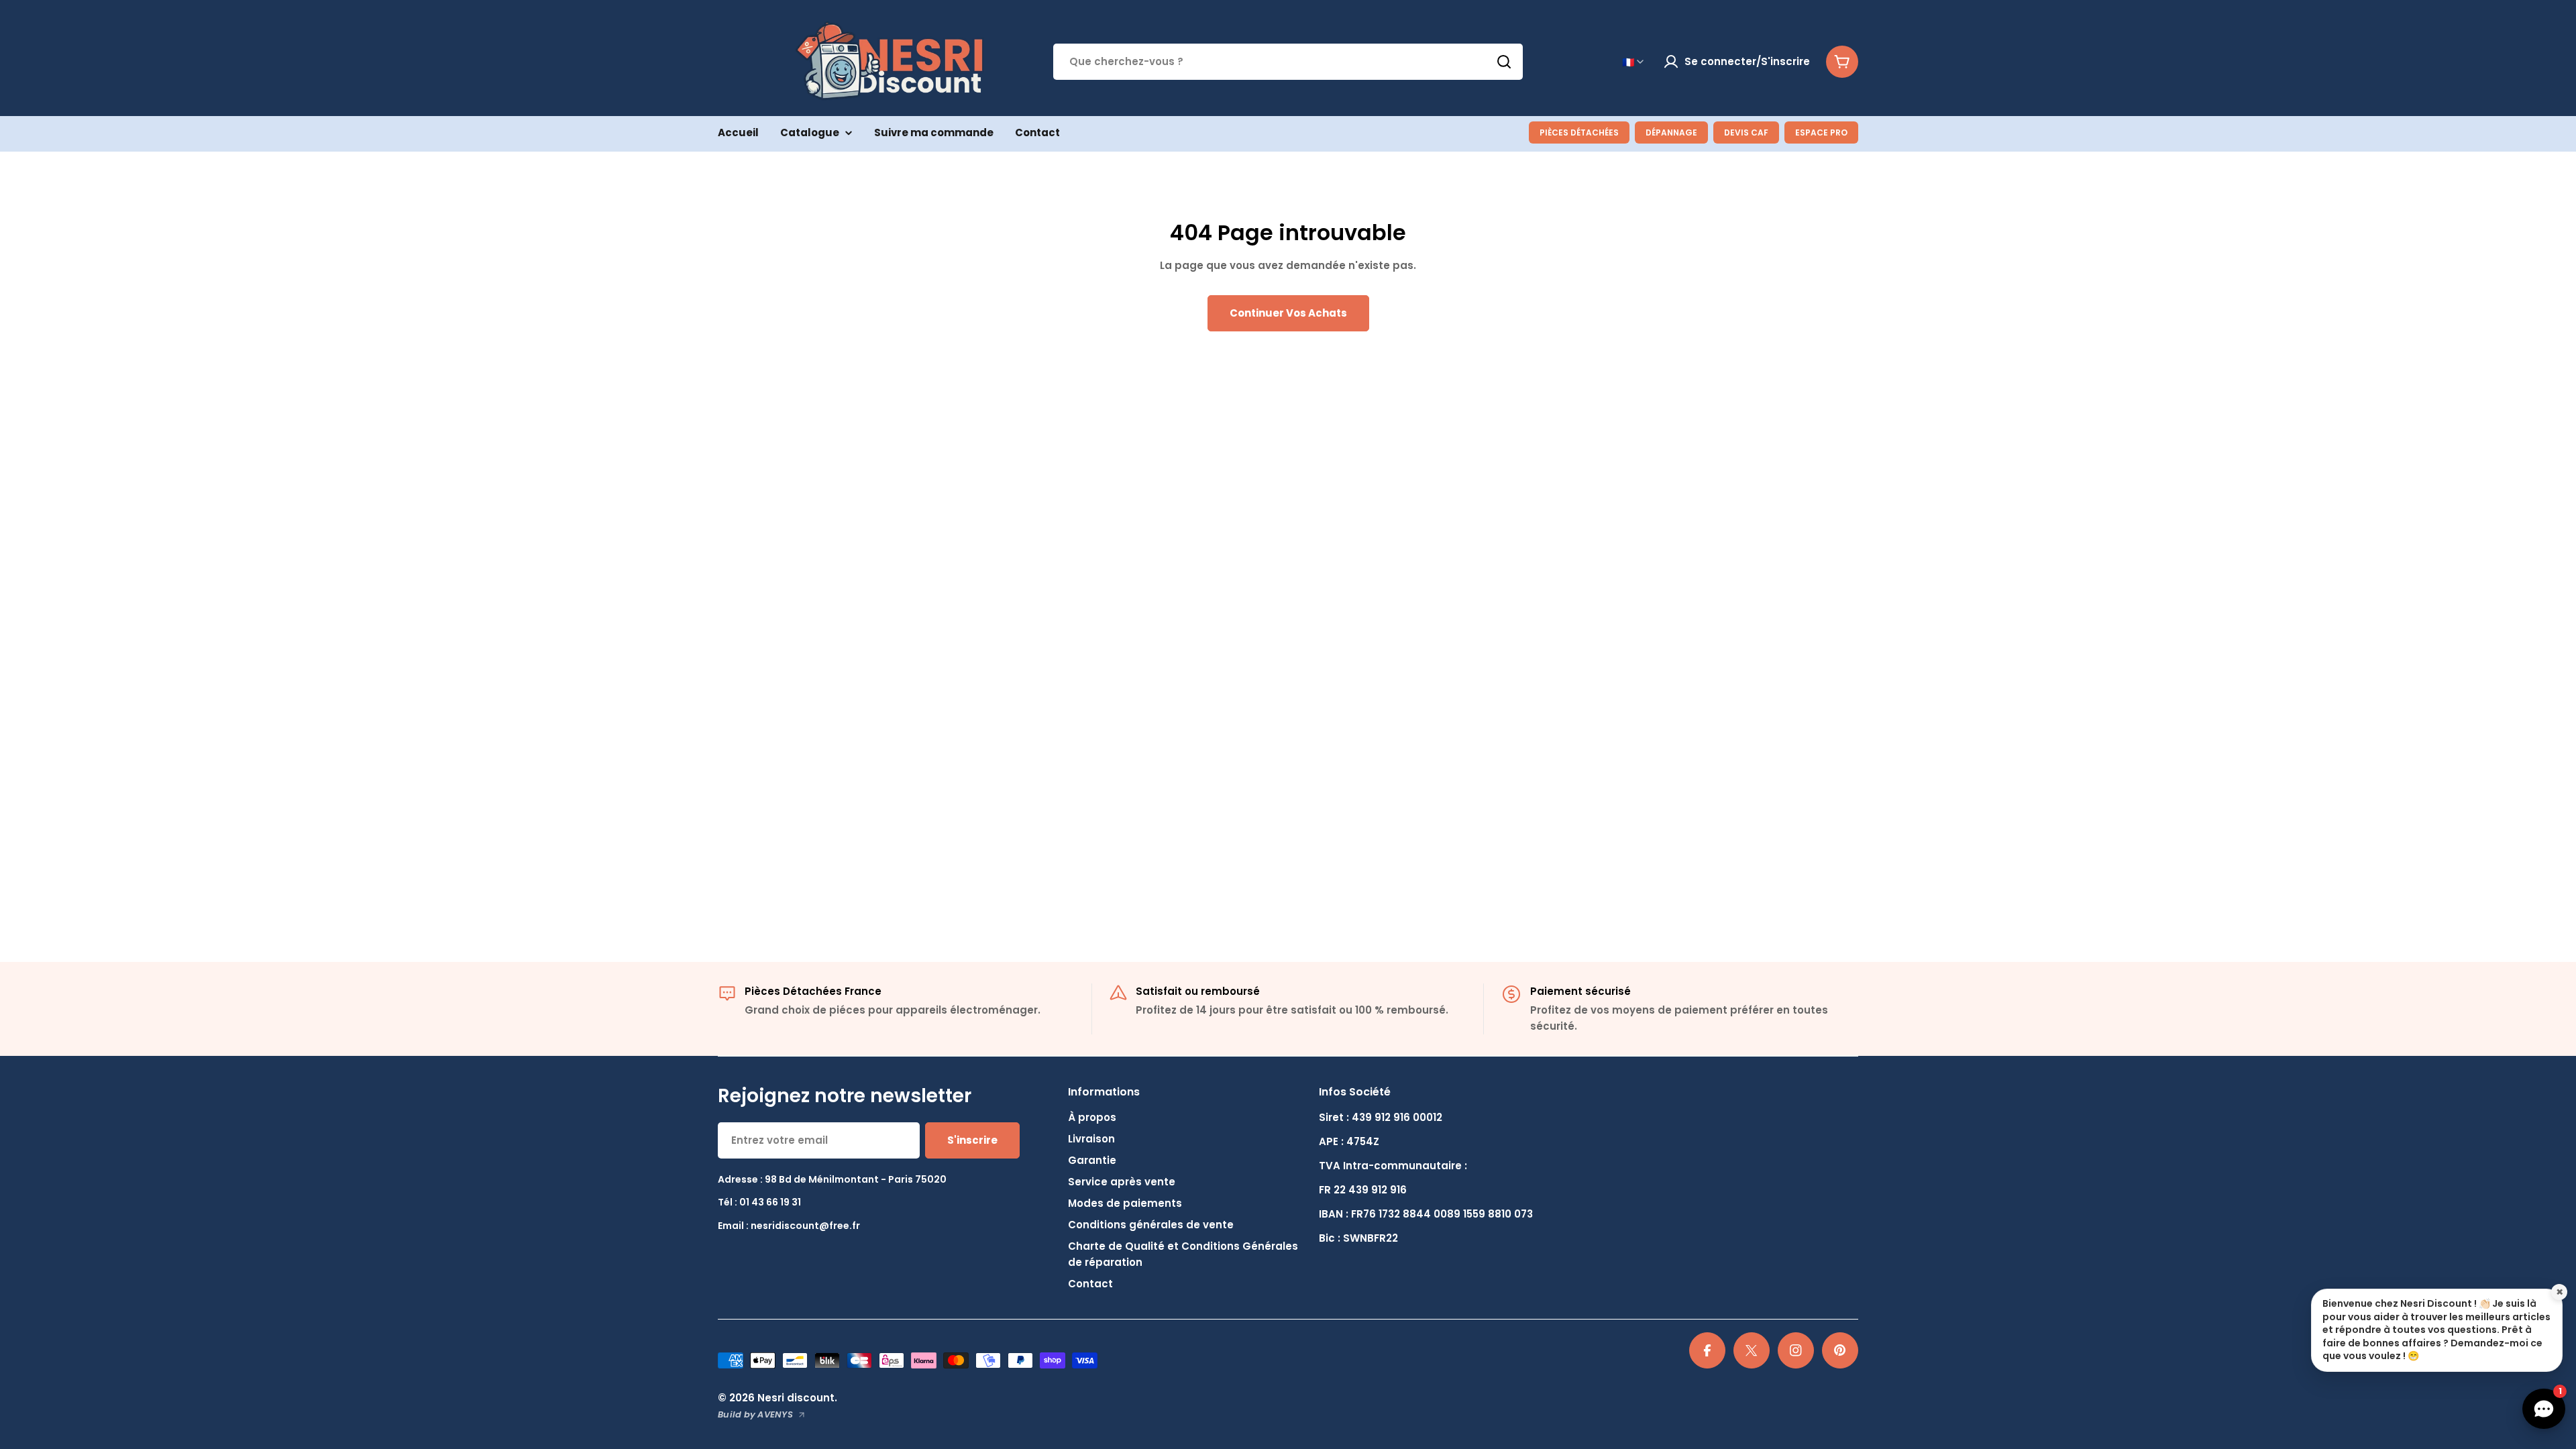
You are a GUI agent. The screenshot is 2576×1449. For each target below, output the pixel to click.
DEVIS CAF (1746, 132)
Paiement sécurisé (1580, 991)
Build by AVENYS (755, 1414)
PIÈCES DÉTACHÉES (1579, 132)
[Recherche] (1504, 62)
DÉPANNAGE (1671, 132)
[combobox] (1288, 62)
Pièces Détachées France (813, 991)
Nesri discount (796, 1398)
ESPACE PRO (1821, 132)
